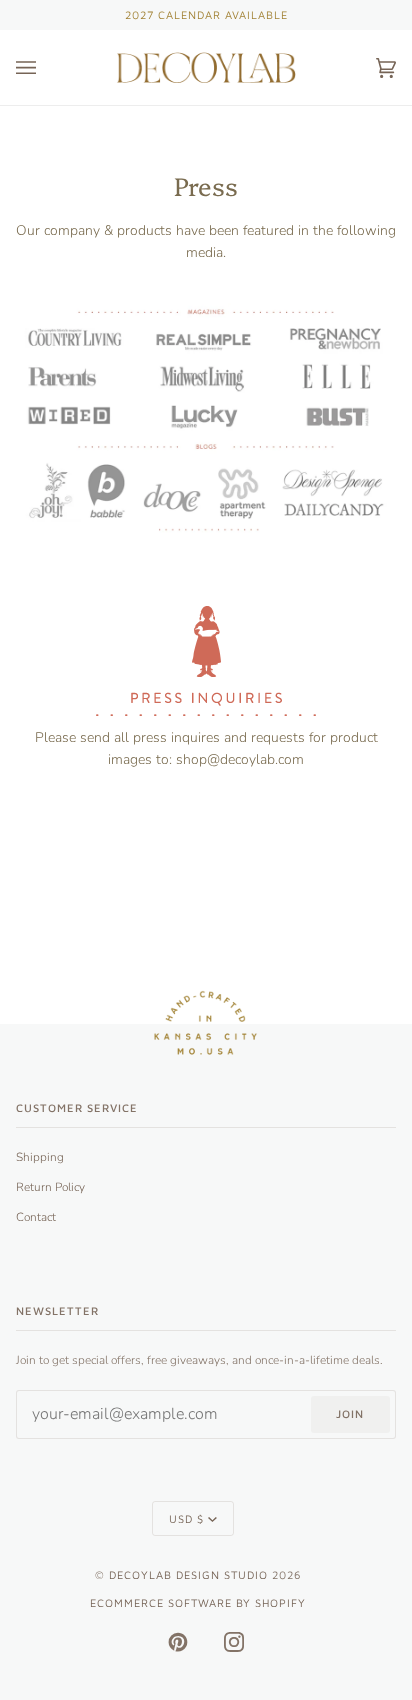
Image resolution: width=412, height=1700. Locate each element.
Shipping (40, 1157)
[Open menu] (46, 67)
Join (350, 1413)
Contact (36, 1217)
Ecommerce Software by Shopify (198, 1602)
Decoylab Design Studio (188, 1574)
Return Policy (50, 1187)
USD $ (186, 1518)
